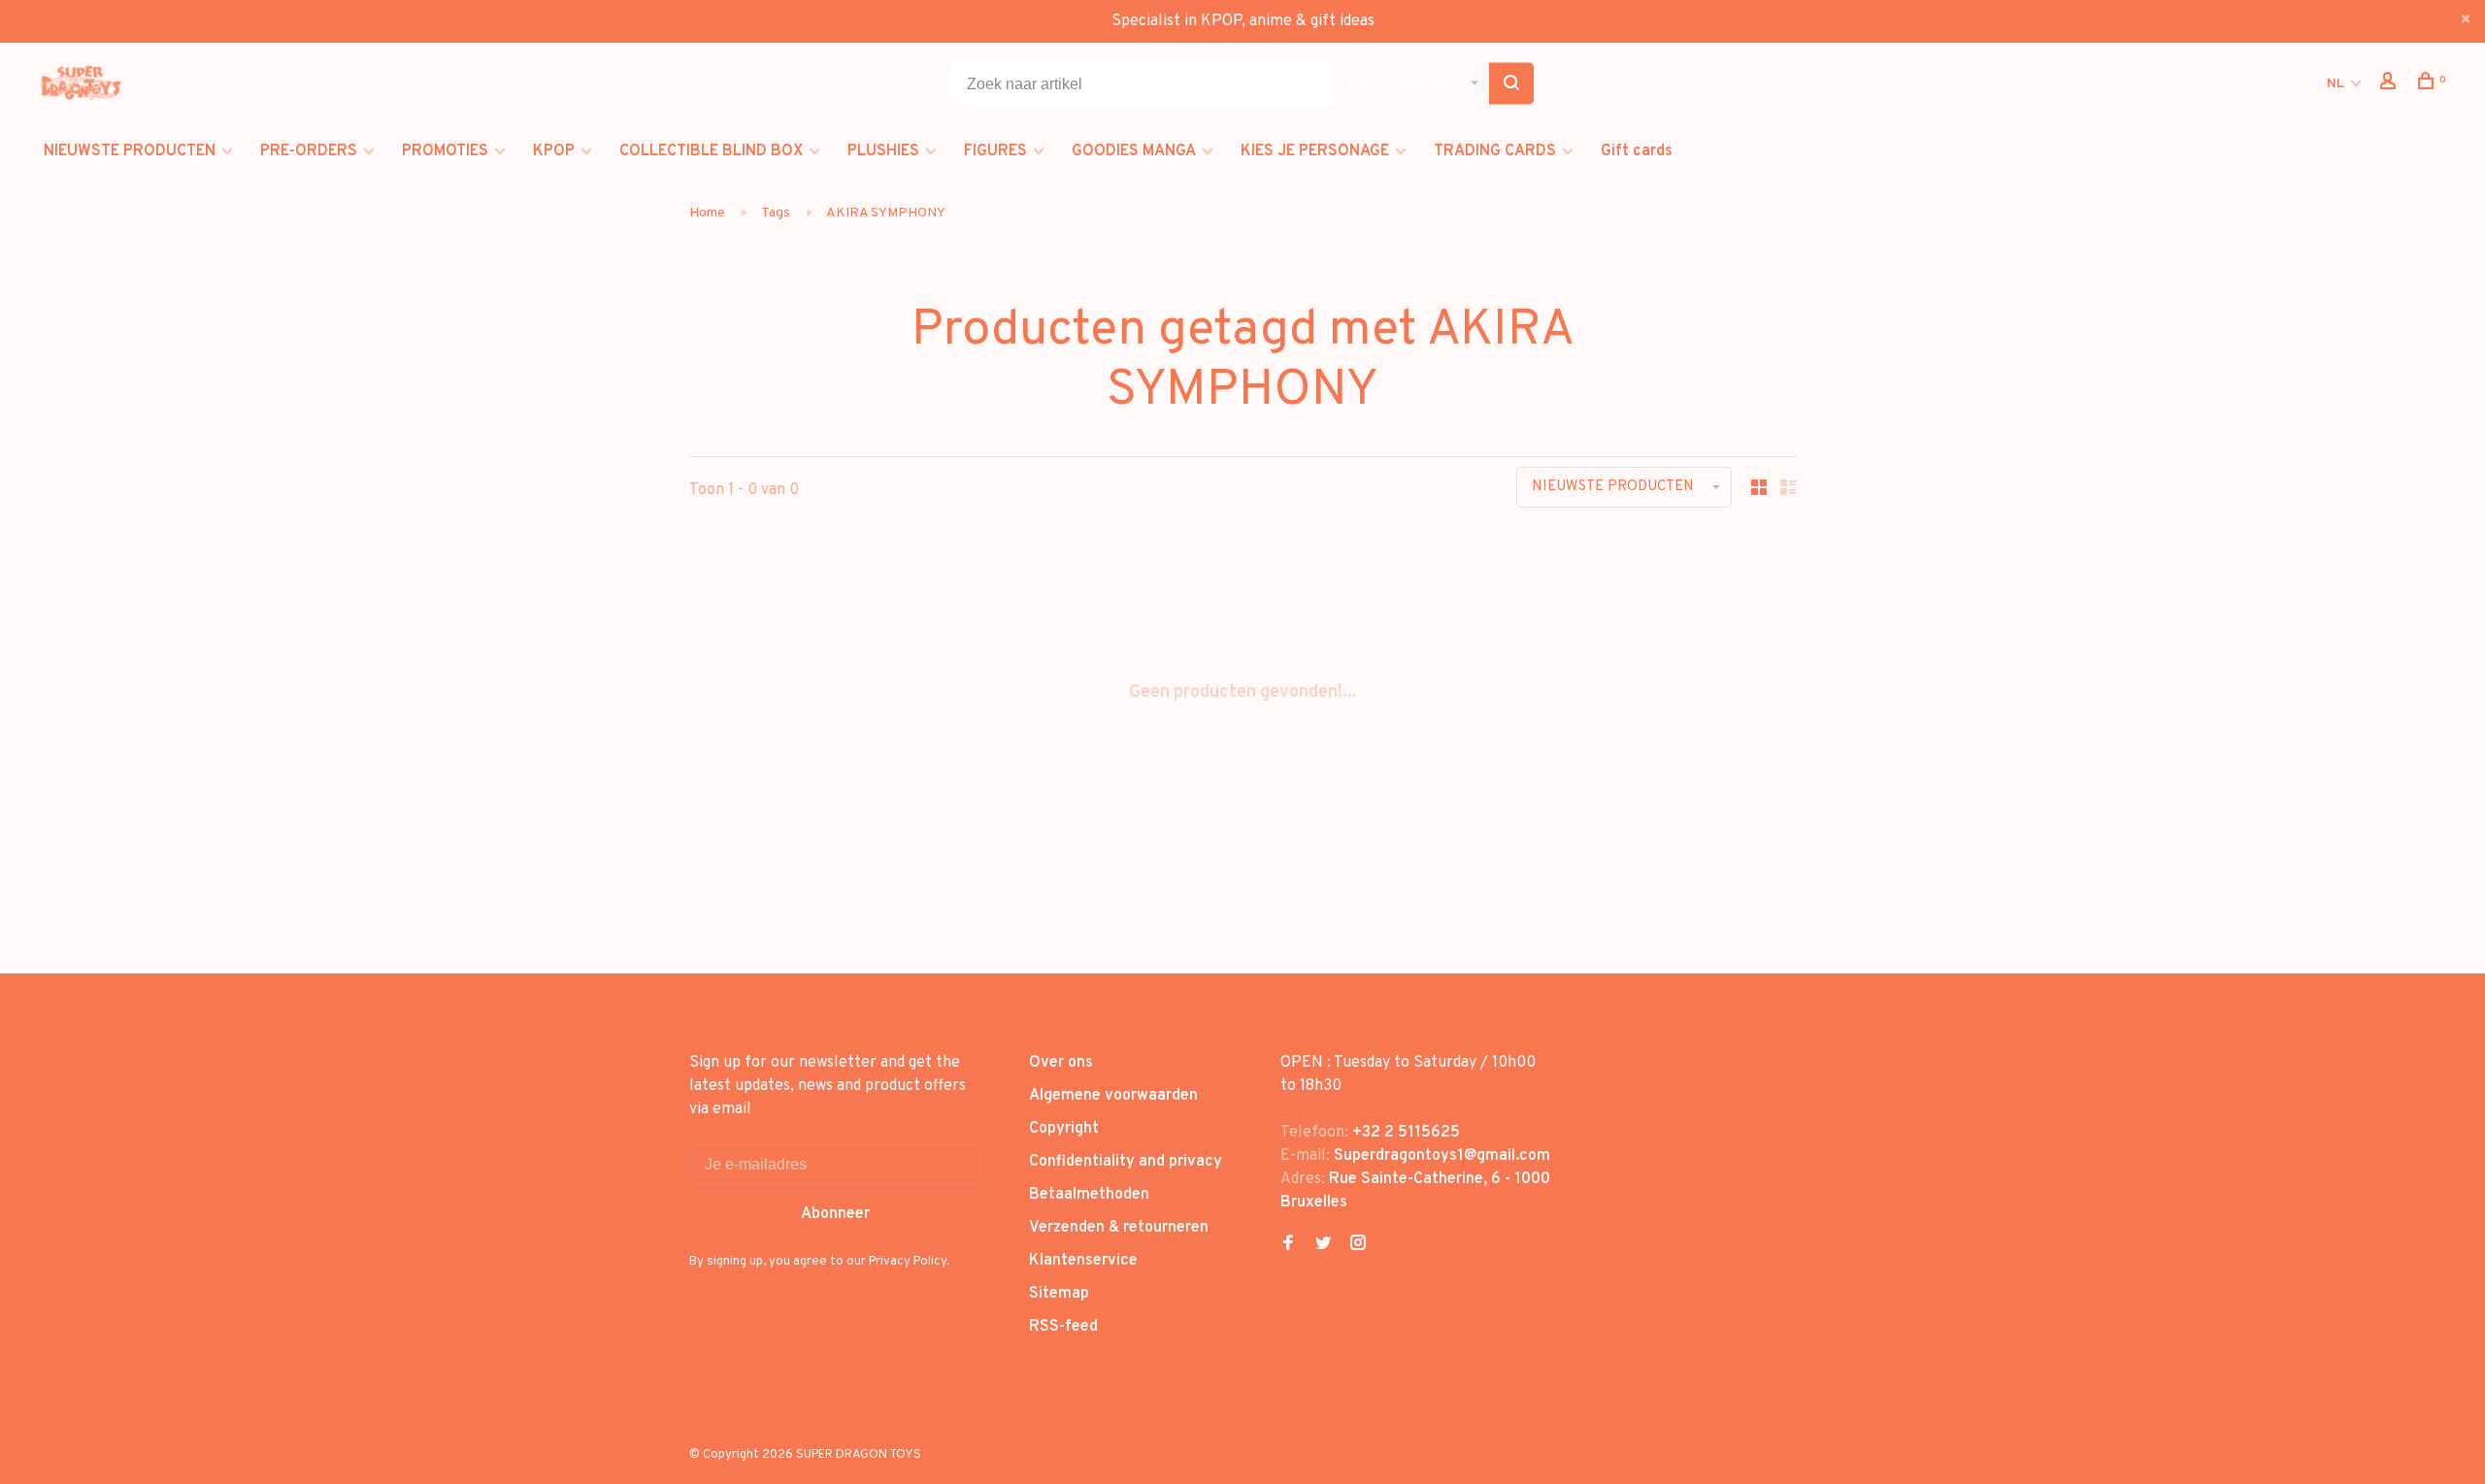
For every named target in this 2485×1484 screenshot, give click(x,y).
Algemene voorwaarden (1113, 1096)
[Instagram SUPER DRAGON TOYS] (1358, 1245)
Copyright (1064, 1129)
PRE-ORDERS (309, 151)
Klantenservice (1083, 1261)
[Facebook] (1288, 1245)
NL (2336, 84)
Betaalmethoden (1089, 1195)
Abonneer (835, 1214)
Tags (776, 213)
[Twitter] (1323, 1245)
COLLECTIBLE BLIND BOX (711, 151)
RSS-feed (1063, 1327)
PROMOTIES (445, 151)
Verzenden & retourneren (1119, 1228)
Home (707, 213)
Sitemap (1059, 1294)
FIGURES (995, 151)
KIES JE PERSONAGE (1315, 151)
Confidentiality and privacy (1126, 1162)
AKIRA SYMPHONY (886, 213)
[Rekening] (2390, 85)
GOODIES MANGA (1134, 151)
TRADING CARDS (1495, 151)
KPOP (554, 151)
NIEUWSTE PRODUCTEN (130, 151)
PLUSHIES (883, 151)
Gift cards (1637, 151)
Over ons (1061, 1063)
